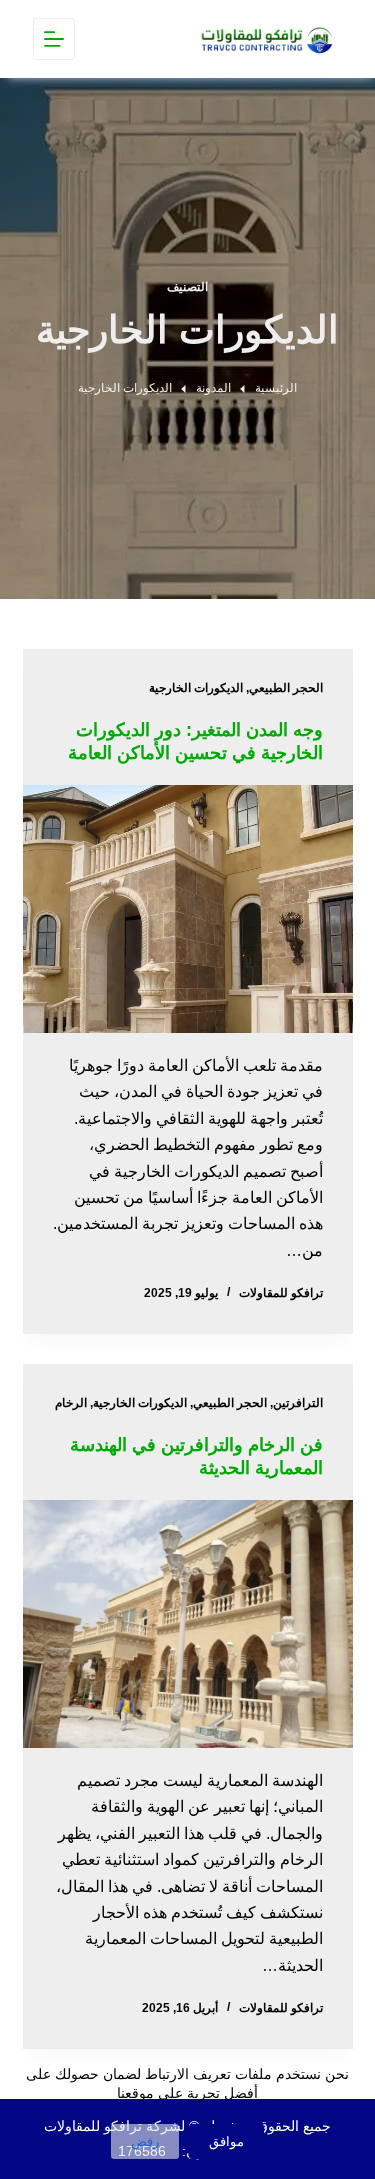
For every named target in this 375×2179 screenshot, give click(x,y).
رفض (145, 2141)
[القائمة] (54, 39)
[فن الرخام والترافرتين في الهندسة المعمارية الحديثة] (188, 1624)
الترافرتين (298, 1403)
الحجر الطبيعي (286, 688)
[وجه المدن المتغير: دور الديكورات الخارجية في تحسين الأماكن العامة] (188, 909)
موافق (226, 2141)
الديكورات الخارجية (196, 688)
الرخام (71, 1403)
